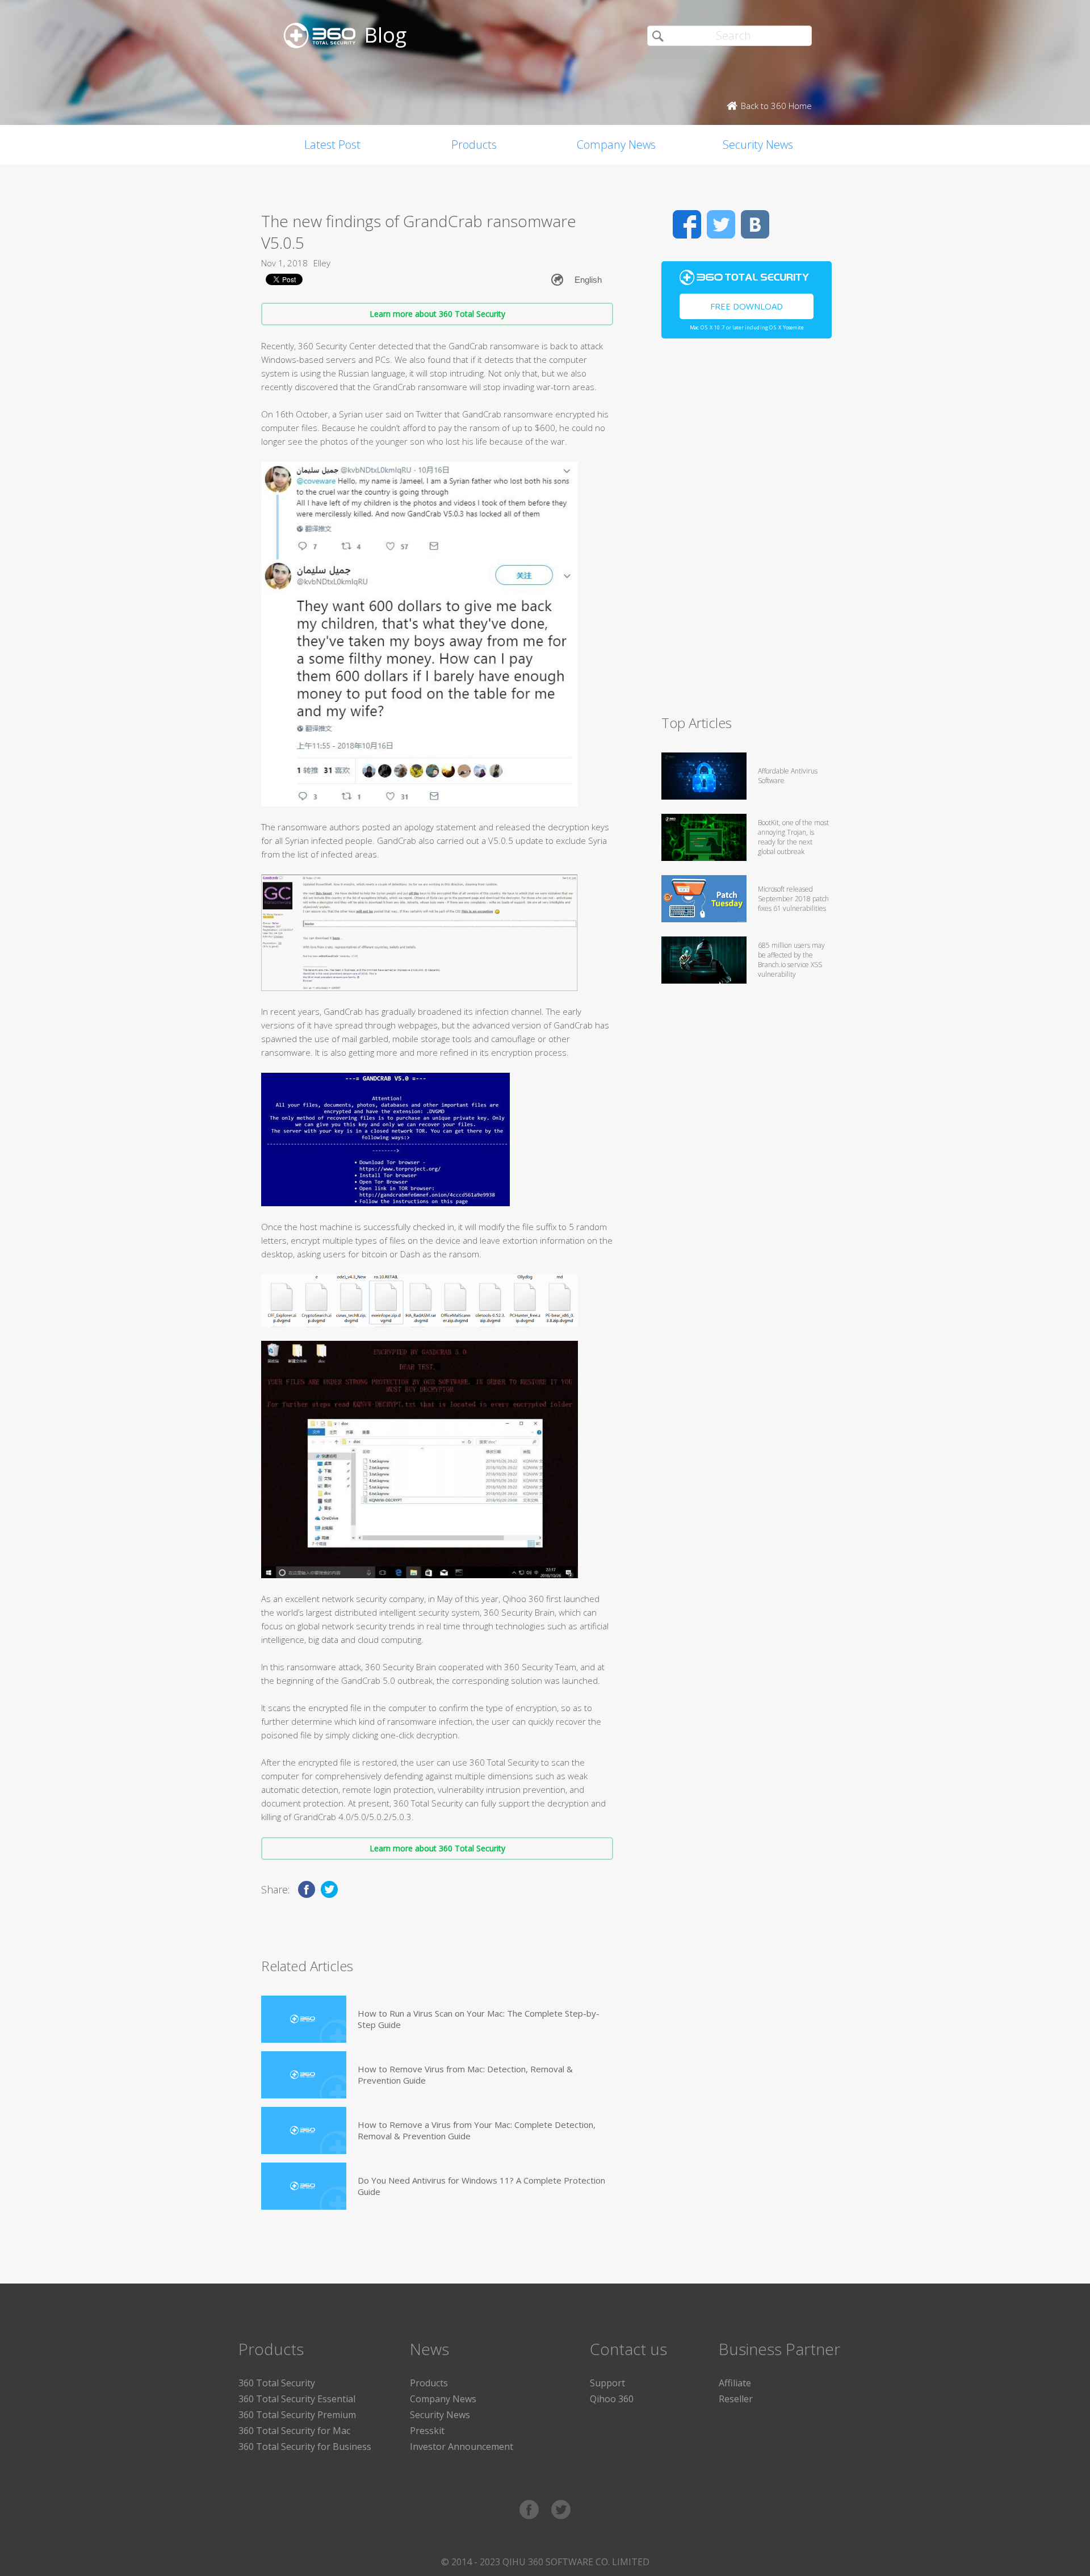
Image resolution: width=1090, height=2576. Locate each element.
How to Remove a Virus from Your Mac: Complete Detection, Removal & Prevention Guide (477, 2130)
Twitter (721, 224)
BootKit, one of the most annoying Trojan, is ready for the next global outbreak (793, 837)
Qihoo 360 (612, 2399)
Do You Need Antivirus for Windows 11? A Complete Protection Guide (481, 2186)
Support (607, 2383)
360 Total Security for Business (305, 2447)
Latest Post (332, 145)
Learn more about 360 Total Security (437, 314)
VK (755, 224)
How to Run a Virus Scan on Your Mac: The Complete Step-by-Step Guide (479, 2019)
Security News (758, 145)
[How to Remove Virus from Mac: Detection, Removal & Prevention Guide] (304, 2075)
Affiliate (735, 2383)
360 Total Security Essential (297, 2399)
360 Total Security (277, 2383)
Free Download (747, 306)
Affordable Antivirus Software (788, 776)
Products (474, 145)
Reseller (736, 2399)
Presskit (427, 2431)
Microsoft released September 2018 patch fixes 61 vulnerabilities (793, 899)
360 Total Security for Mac (294, 2431)
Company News (616, 145)
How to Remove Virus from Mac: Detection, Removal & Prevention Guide (465, 2075)
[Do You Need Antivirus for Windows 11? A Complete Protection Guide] (304, 2186)
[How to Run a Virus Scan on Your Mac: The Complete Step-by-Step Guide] (304, 2019)
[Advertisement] (747, 532)
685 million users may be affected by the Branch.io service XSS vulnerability (791, 960)
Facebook (687, 224)
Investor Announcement (462, 2447)
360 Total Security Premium (297, 2415)
